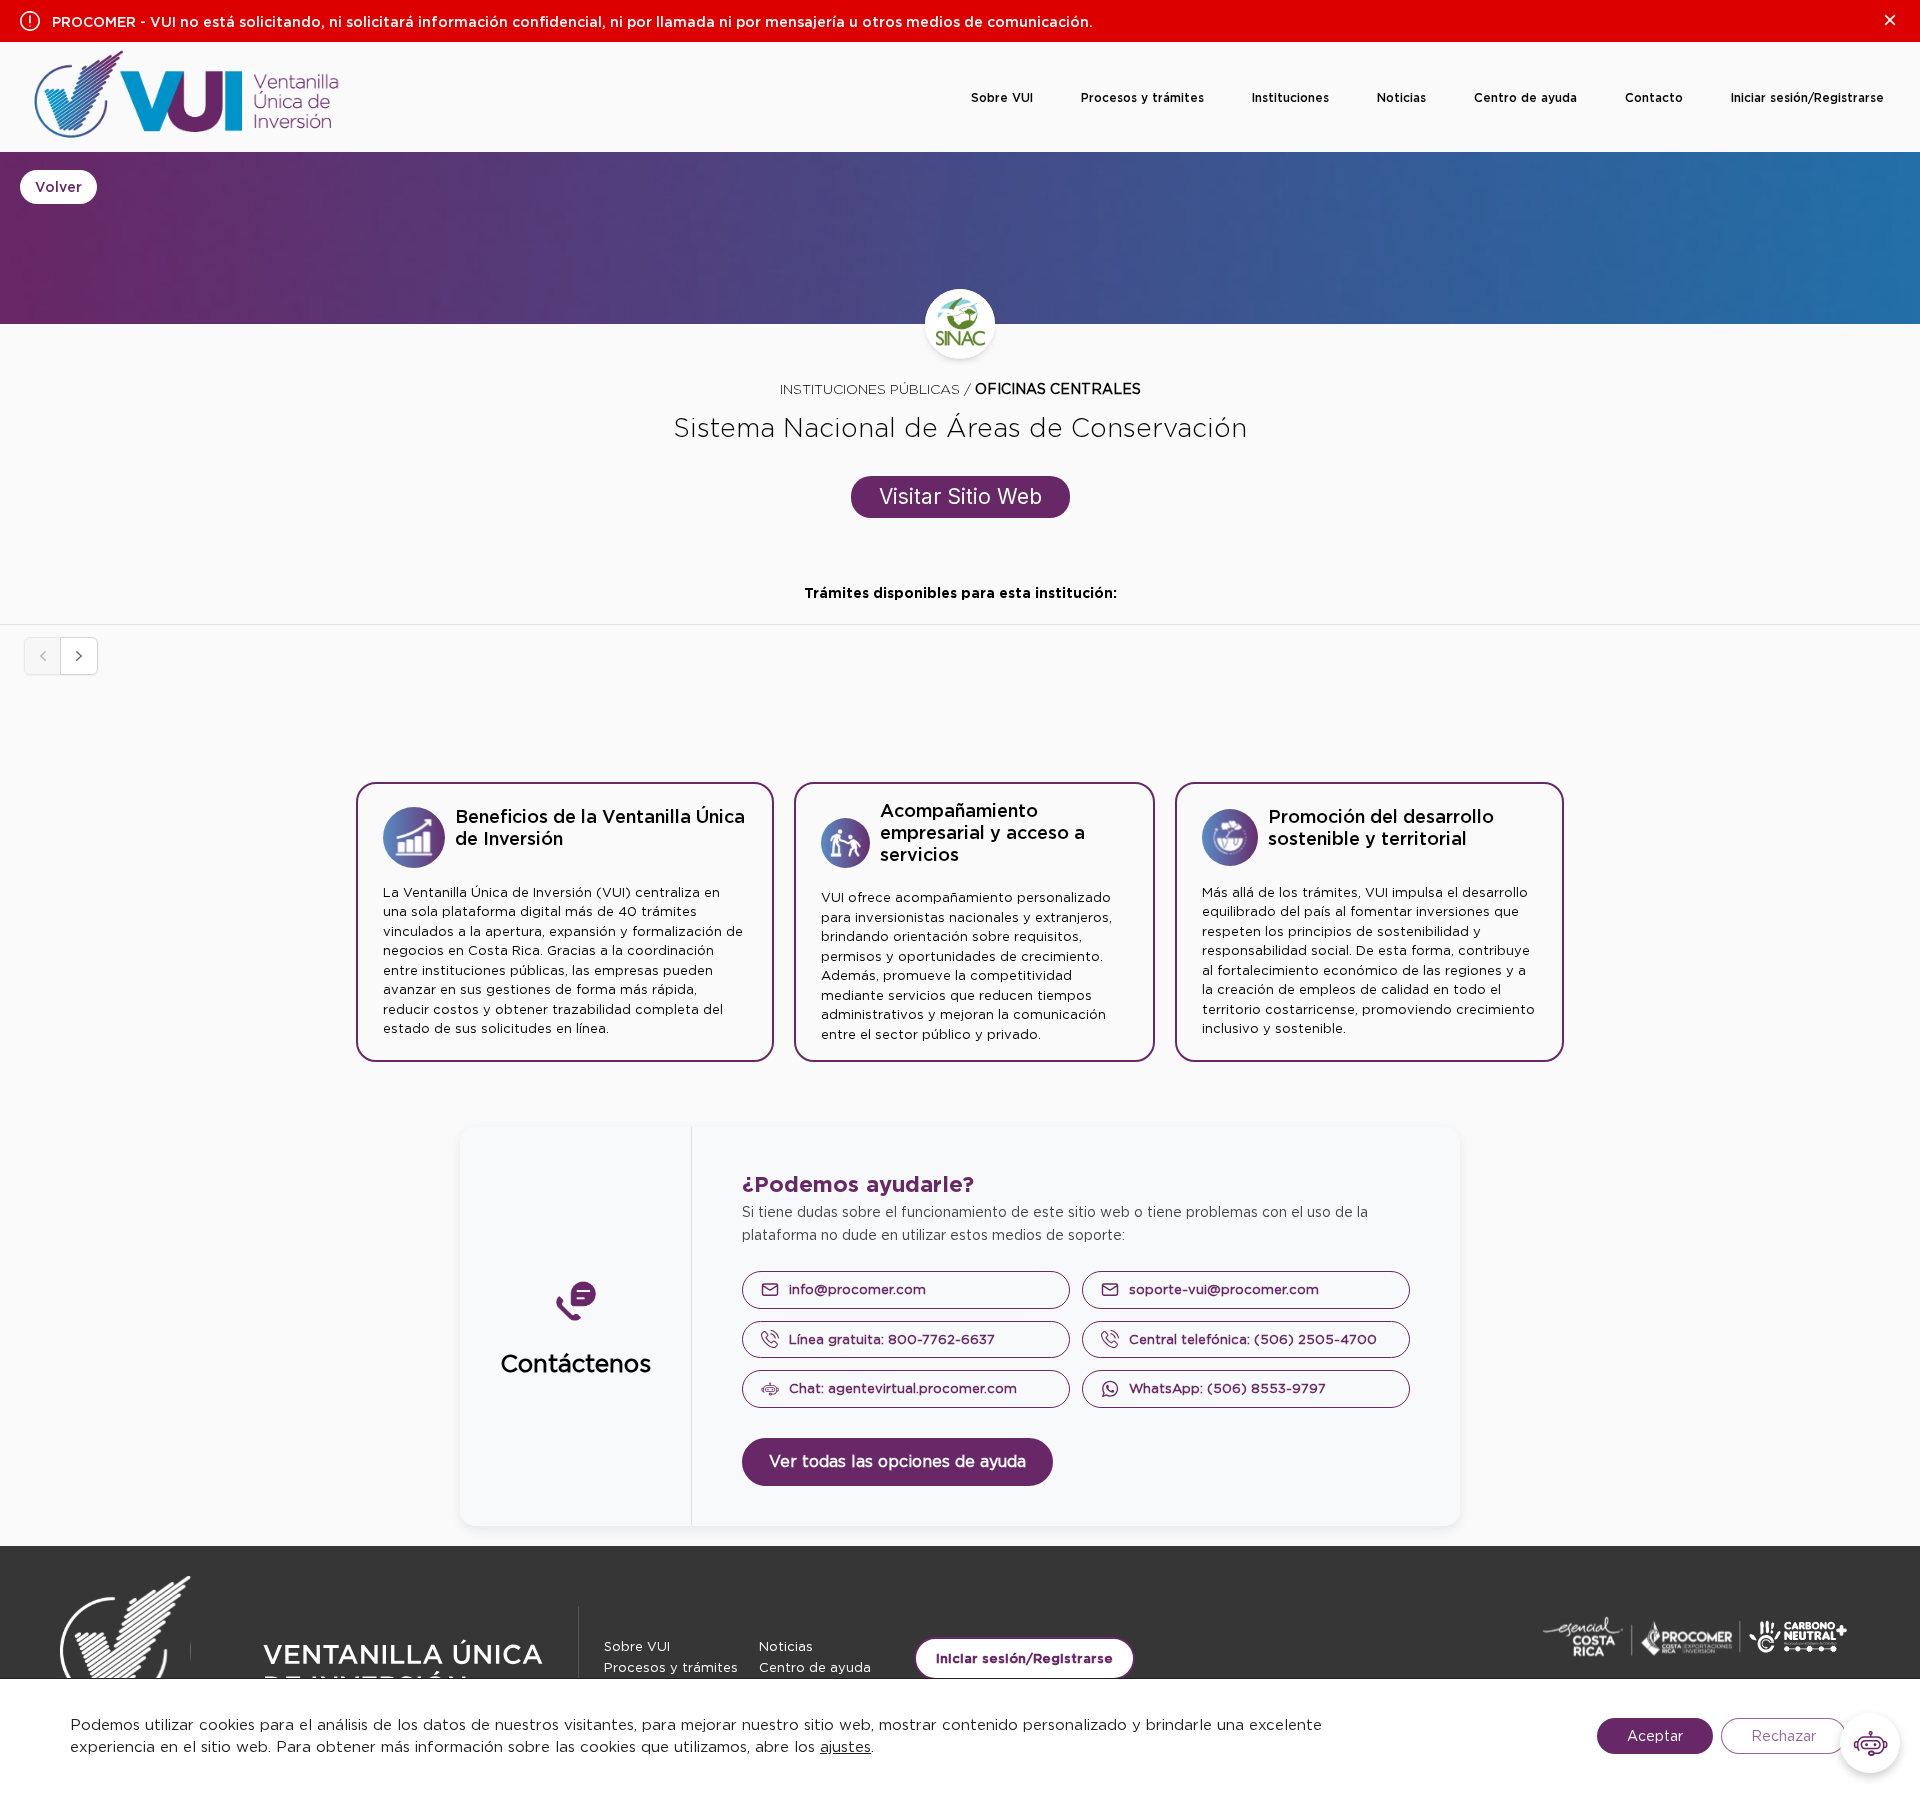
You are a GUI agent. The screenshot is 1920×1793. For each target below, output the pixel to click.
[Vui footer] (319, 1669)
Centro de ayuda (1525, 97)
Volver (58, 187)
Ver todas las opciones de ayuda (897, 1461)
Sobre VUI (1002, 97)
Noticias (1401, 97)
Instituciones (1290, 97)
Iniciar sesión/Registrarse (1807, 97)
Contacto (1654, 97)
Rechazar (1783, 1736)
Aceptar (1655, 1736)
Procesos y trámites (1142, 97)
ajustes (845, 1747)
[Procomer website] (1710, 1636)
